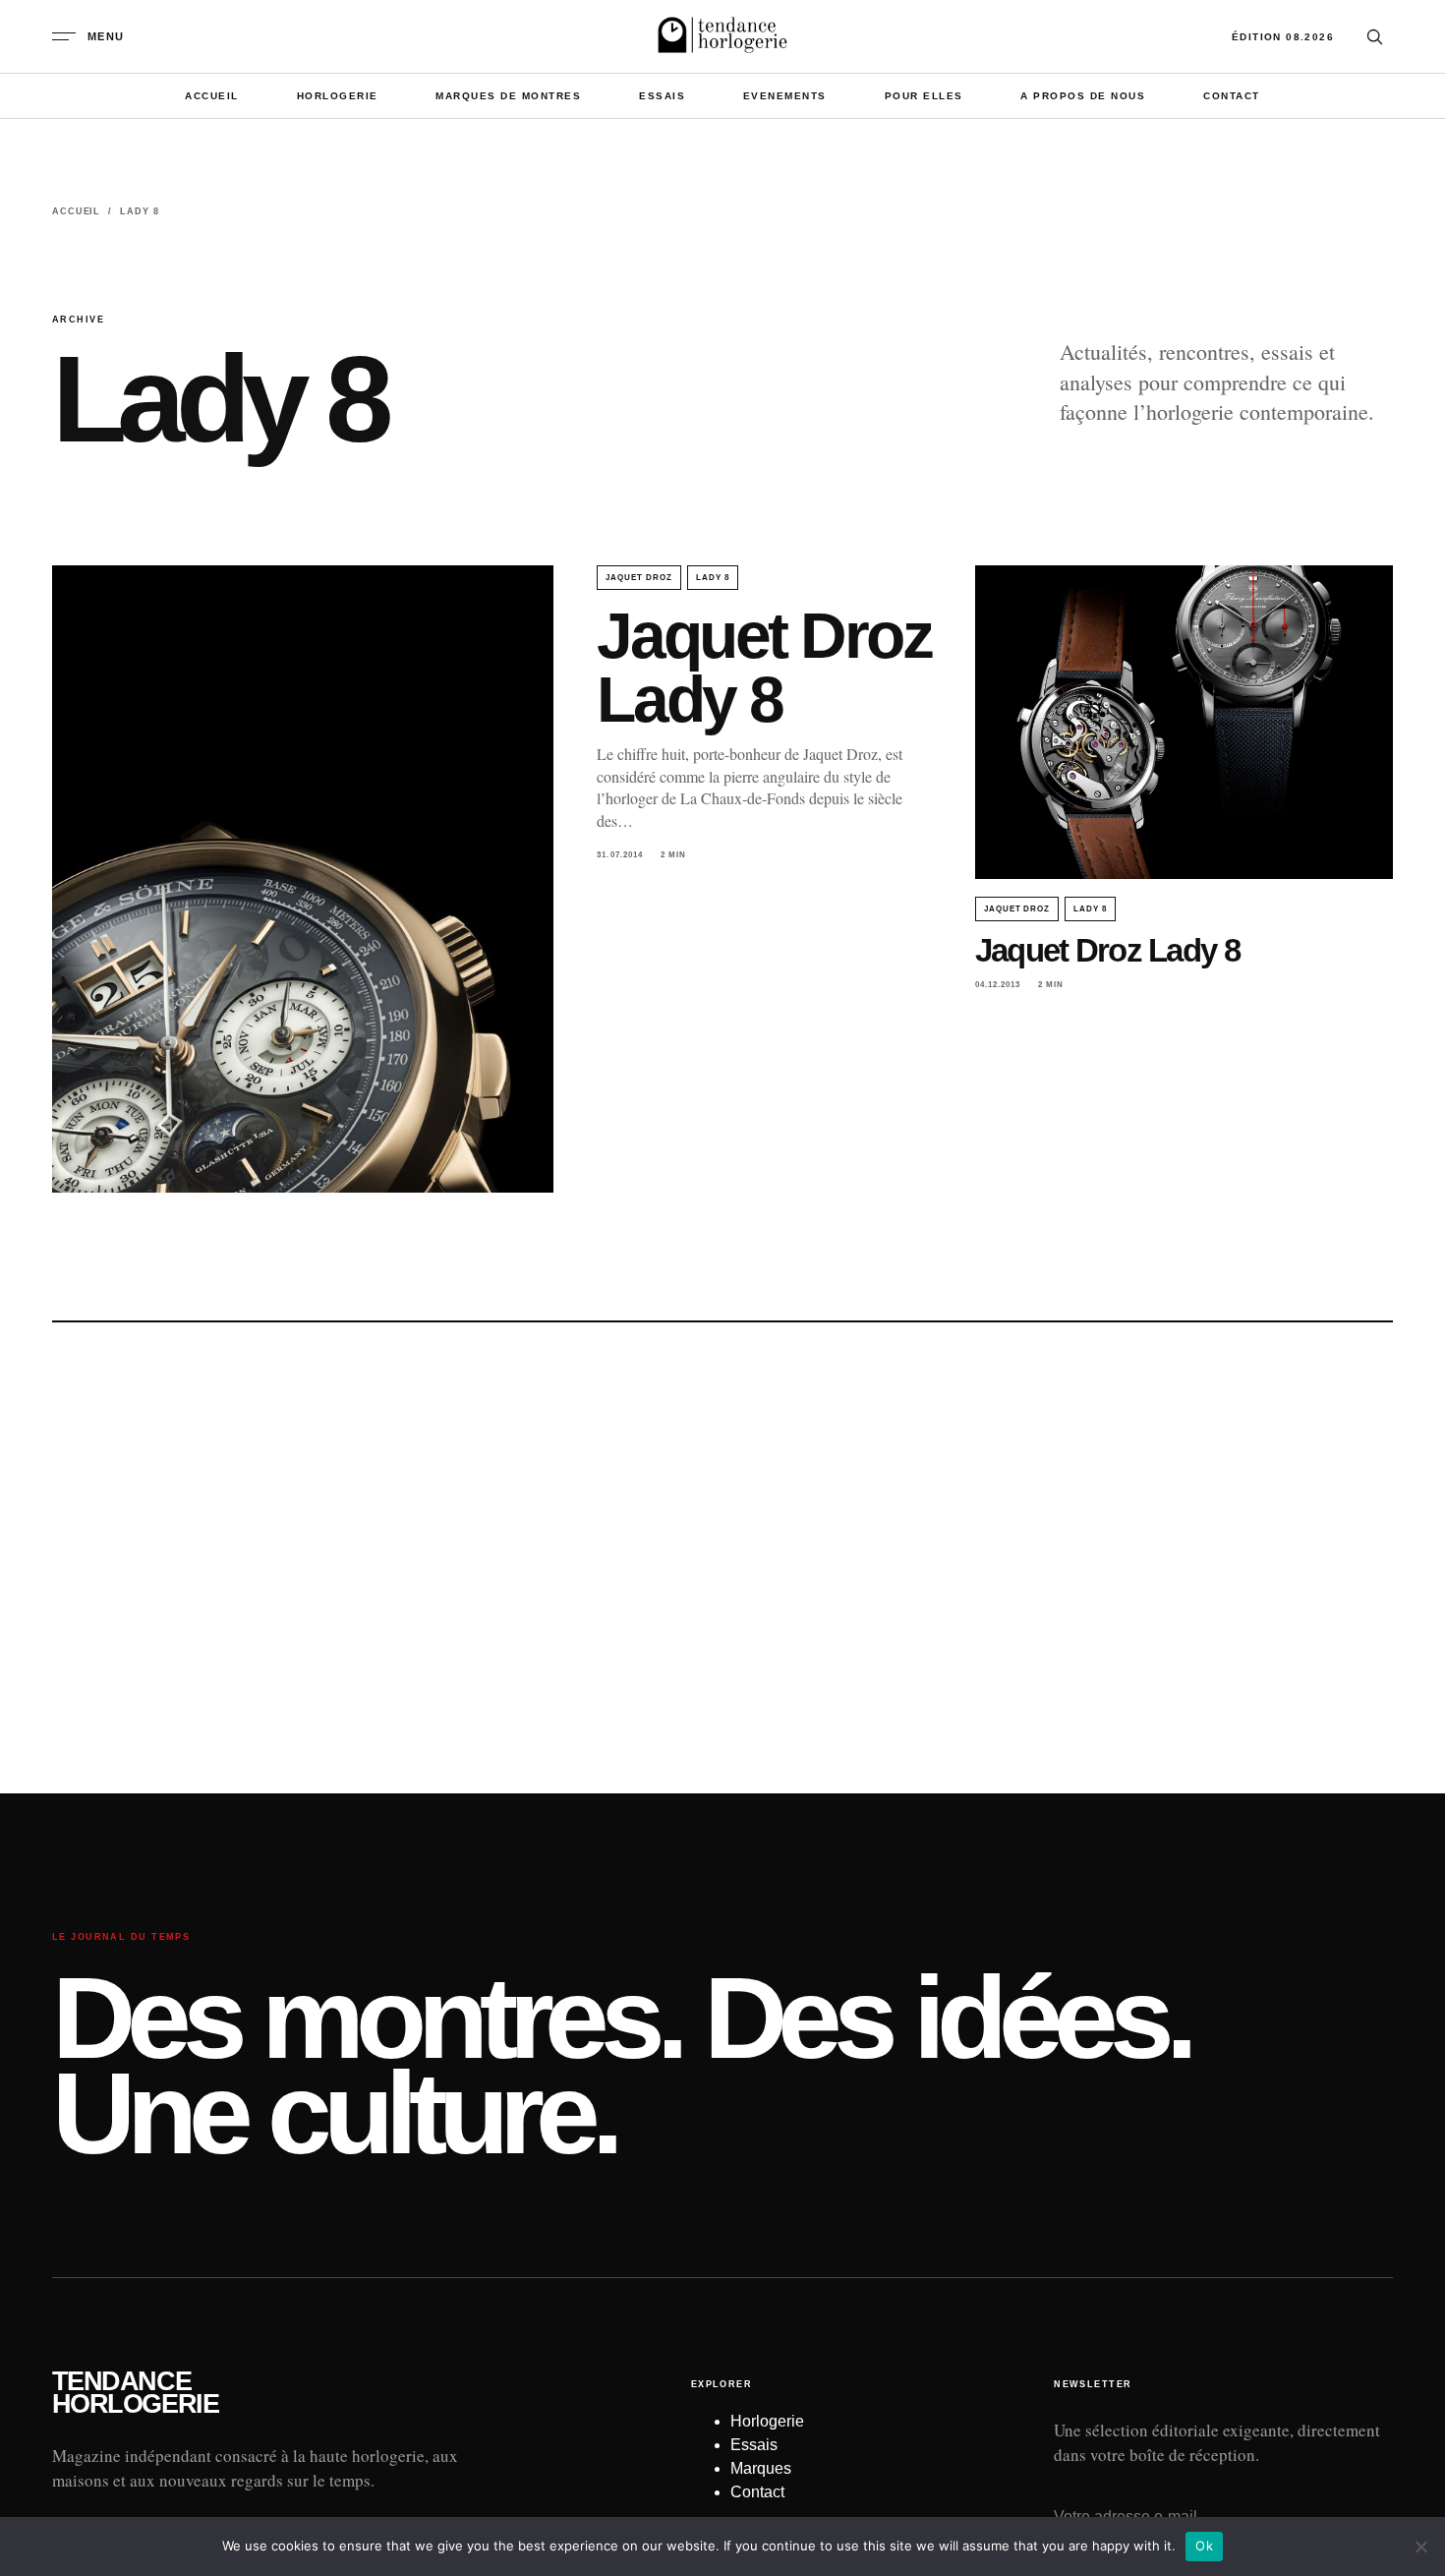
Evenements (785, 96)
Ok (1204, 2546)
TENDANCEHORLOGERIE (135, 2393)
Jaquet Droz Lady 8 (764, 667)
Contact (1232, 96)
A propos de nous (1083, 96)
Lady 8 (713, 578)
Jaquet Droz (639, 578)
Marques (761, 2468)
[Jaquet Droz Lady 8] (303, 879)
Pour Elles (924, 96)
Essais (662, 96)
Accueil (212, 96)
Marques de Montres (508, 96)
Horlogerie (338, 96)
